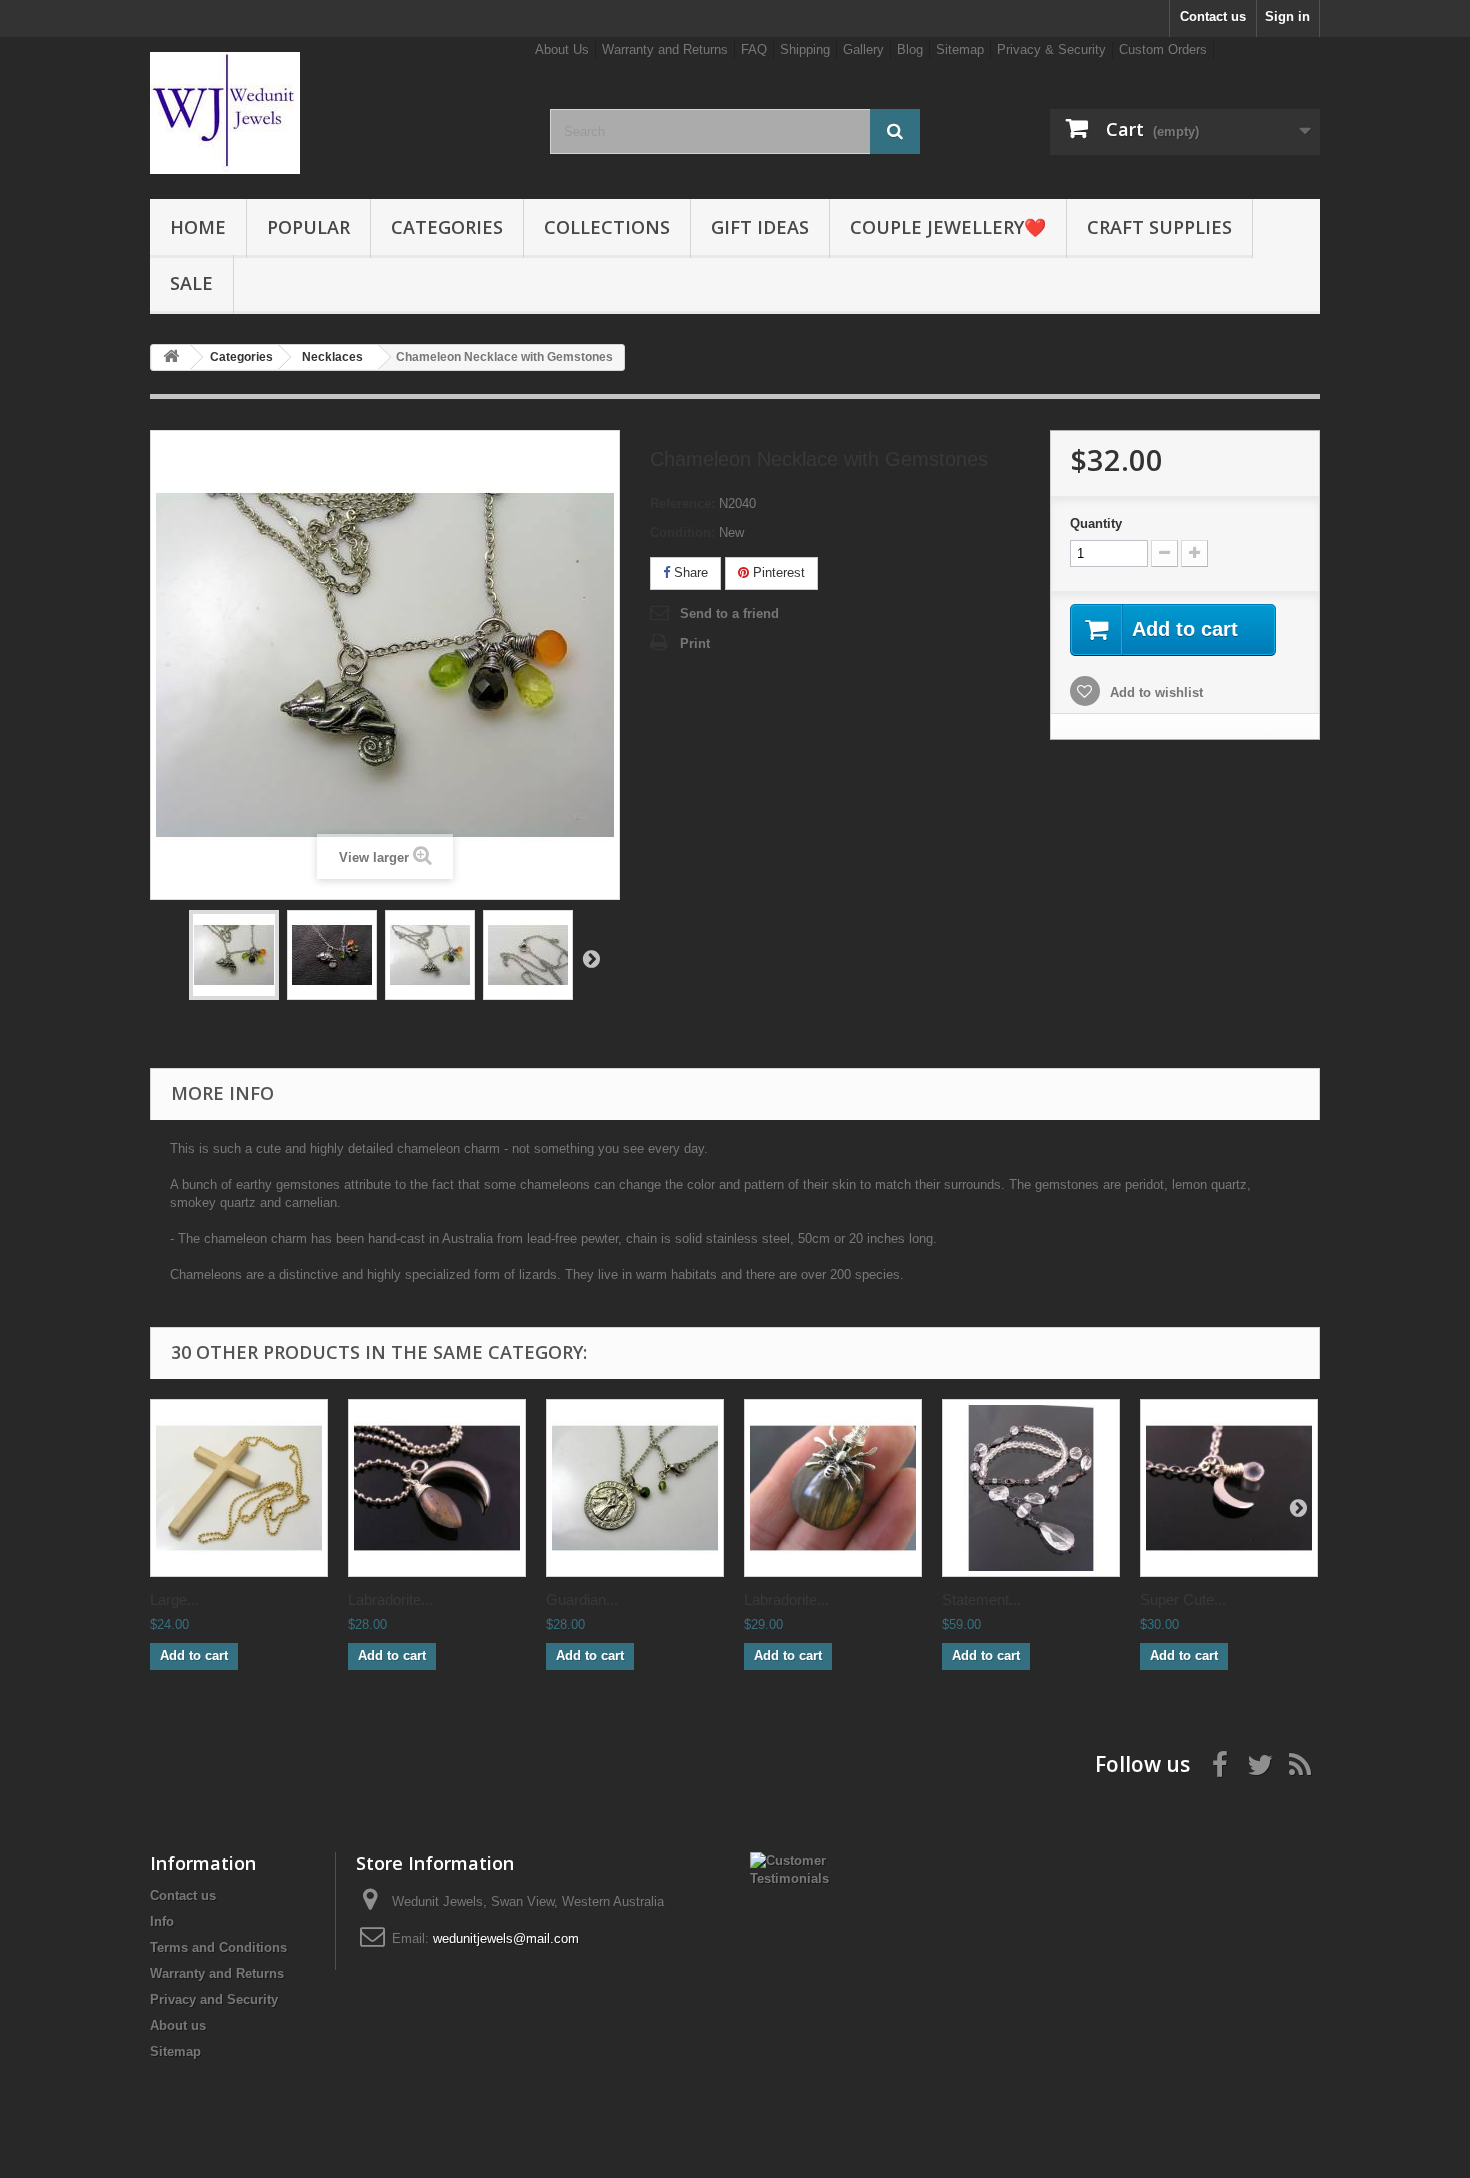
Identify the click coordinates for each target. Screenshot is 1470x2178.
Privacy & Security (1051, 49)
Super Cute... (1183, 1599)
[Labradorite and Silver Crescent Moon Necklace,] (437, 1488)
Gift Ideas (760, 227)
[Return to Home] (171, 357)
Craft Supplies (1159, 227)
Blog (910, 49)
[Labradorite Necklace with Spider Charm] (833, 1488)
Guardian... (582, 1599)
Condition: (682, 532)
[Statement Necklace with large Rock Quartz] (1031, 1488)
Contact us (1213, 16)
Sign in (1287, 16)
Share (689, 572)
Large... (174, 1599)
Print (695, 643)
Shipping (805, 49)
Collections (607, 227)
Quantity (1096, 523)
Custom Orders (1163, 49)
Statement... (981, 1599)
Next (591, 958)
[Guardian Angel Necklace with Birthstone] (635, 1488)
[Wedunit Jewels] (335, 113)
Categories (447, 227)
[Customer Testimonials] (801, 1868)
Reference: (682, 503)
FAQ (754, 49)
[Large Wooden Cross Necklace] (239, 1488)
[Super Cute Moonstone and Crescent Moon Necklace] (1229, 1488)
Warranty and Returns (665, 49)
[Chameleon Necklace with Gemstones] (234, 955)
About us (178, 2025)
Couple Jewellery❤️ (948, 227)
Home (198, 227)
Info (162, 1921)
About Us (562, 49)
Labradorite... (390, 1599)
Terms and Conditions (218, 1947)
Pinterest (777, 572)
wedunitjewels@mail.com (506, 1938)
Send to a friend (729, 613)
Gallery (863, 49)
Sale (191, 283)
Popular (308, 227)
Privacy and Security (214, 1999)
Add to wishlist (1154, 692)
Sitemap (960, 49)
